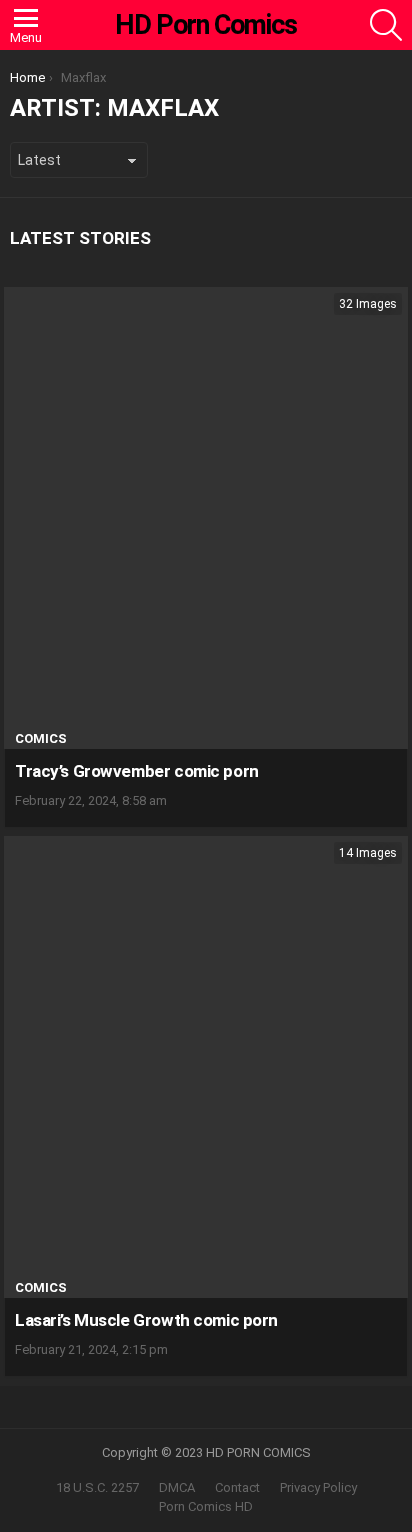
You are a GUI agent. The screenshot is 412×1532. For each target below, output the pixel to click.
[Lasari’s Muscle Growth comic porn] (206, 1067)
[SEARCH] (386, 25)
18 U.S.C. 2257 (97, 1487)
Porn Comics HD (206, 1506)
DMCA (177, 1487)
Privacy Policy (318, 1487)
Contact (237, 1487)
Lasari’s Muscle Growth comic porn (146, 1320)
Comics (41, 738)
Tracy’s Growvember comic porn (137, 771)
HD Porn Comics (206, 25)
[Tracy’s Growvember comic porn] (206, 518)
